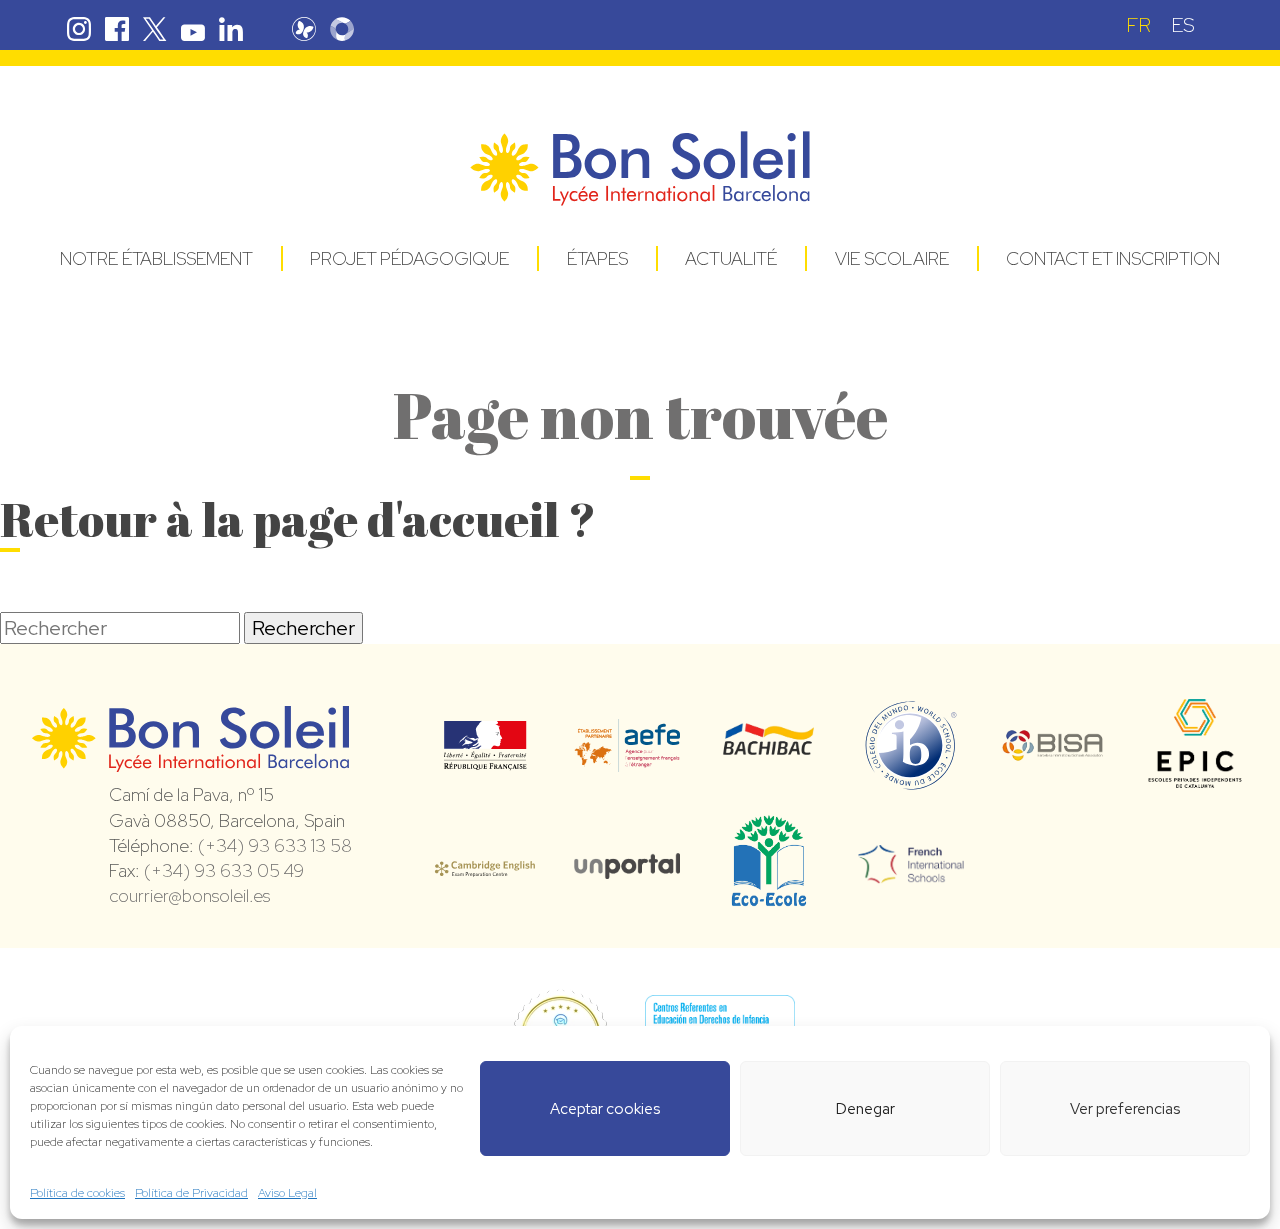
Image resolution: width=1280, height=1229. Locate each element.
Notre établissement (156, 258)
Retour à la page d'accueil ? (298, 518)
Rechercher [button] (303, 628)
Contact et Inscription (1113, 258)
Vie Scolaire (892, 258)
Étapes (597, 258)
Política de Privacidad (191, 1193)
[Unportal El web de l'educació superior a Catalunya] (627, 865)
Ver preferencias (1125, 1109)
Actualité (731, 258)
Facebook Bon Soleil (117, 29)
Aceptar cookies (605, 1109)
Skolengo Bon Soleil (342, 29)
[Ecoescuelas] (769, 897)
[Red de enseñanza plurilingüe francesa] (911, 871)
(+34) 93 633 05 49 (224, 870)
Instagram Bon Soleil (79, 29)
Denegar (865, 1109)
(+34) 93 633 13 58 (275, 845)
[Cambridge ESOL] (485, 865)
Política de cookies (77, 1193)
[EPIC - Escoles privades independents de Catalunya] (1195, 786)
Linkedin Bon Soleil (231, 29)
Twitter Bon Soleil (155, 29)
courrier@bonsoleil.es (189, 895)
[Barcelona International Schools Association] (1053, 748)
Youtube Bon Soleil (193, 29)
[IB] (910, 781)
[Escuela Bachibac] (769, 749)
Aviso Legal (287, 1193)
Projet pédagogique (409, 258)
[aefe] (627, 758)
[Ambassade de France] (485, 757)
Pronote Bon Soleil (304, 29)
